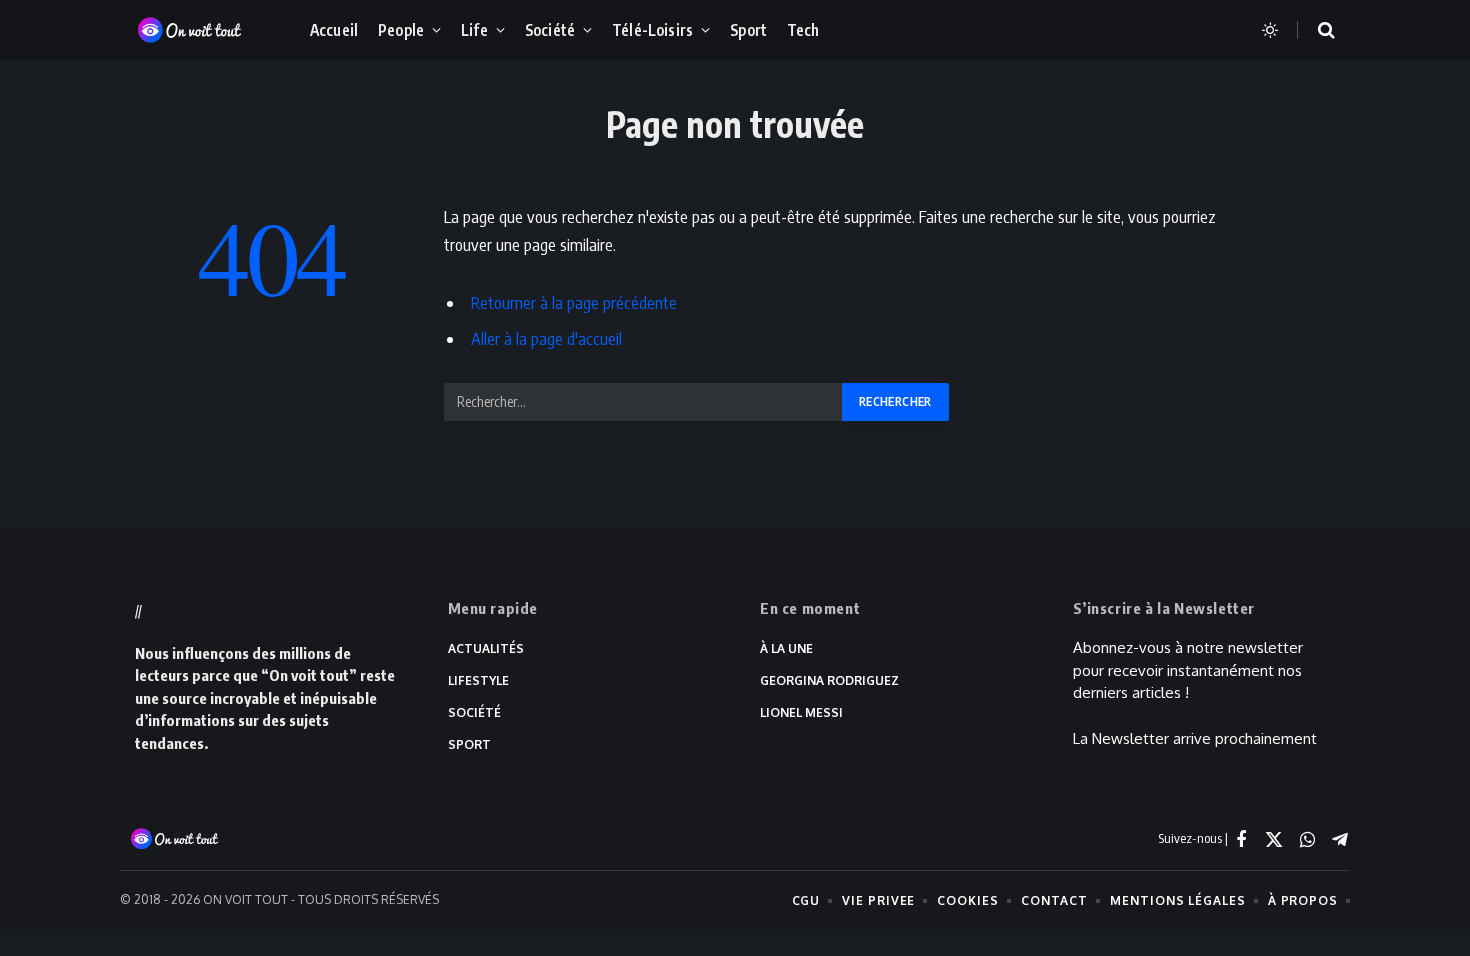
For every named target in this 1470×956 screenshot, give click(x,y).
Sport (748, 29)
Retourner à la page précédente (574, 302)
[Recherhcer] (1314, 30)
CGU (806, 900)
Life (474, 29)
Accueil (334, 29)
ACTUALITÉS (486, 648)
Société (550, 29)
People (401, 29)
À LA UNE (786, 648)
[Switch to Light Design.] (1270, 30)
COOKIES (967, 900)
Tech (803, 29)
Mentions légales (1178, 900)
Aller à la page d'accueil (546, 338)
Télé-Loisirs (652, 29)
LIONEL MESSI (801, 712)
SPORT (469, 744)
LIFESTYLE (478, 680)
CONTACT (1054, 900)
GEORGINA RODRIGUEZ (829, 680)
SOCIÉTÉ (474, 712)
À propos (1303, 900)
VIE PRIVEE (878, 900)
